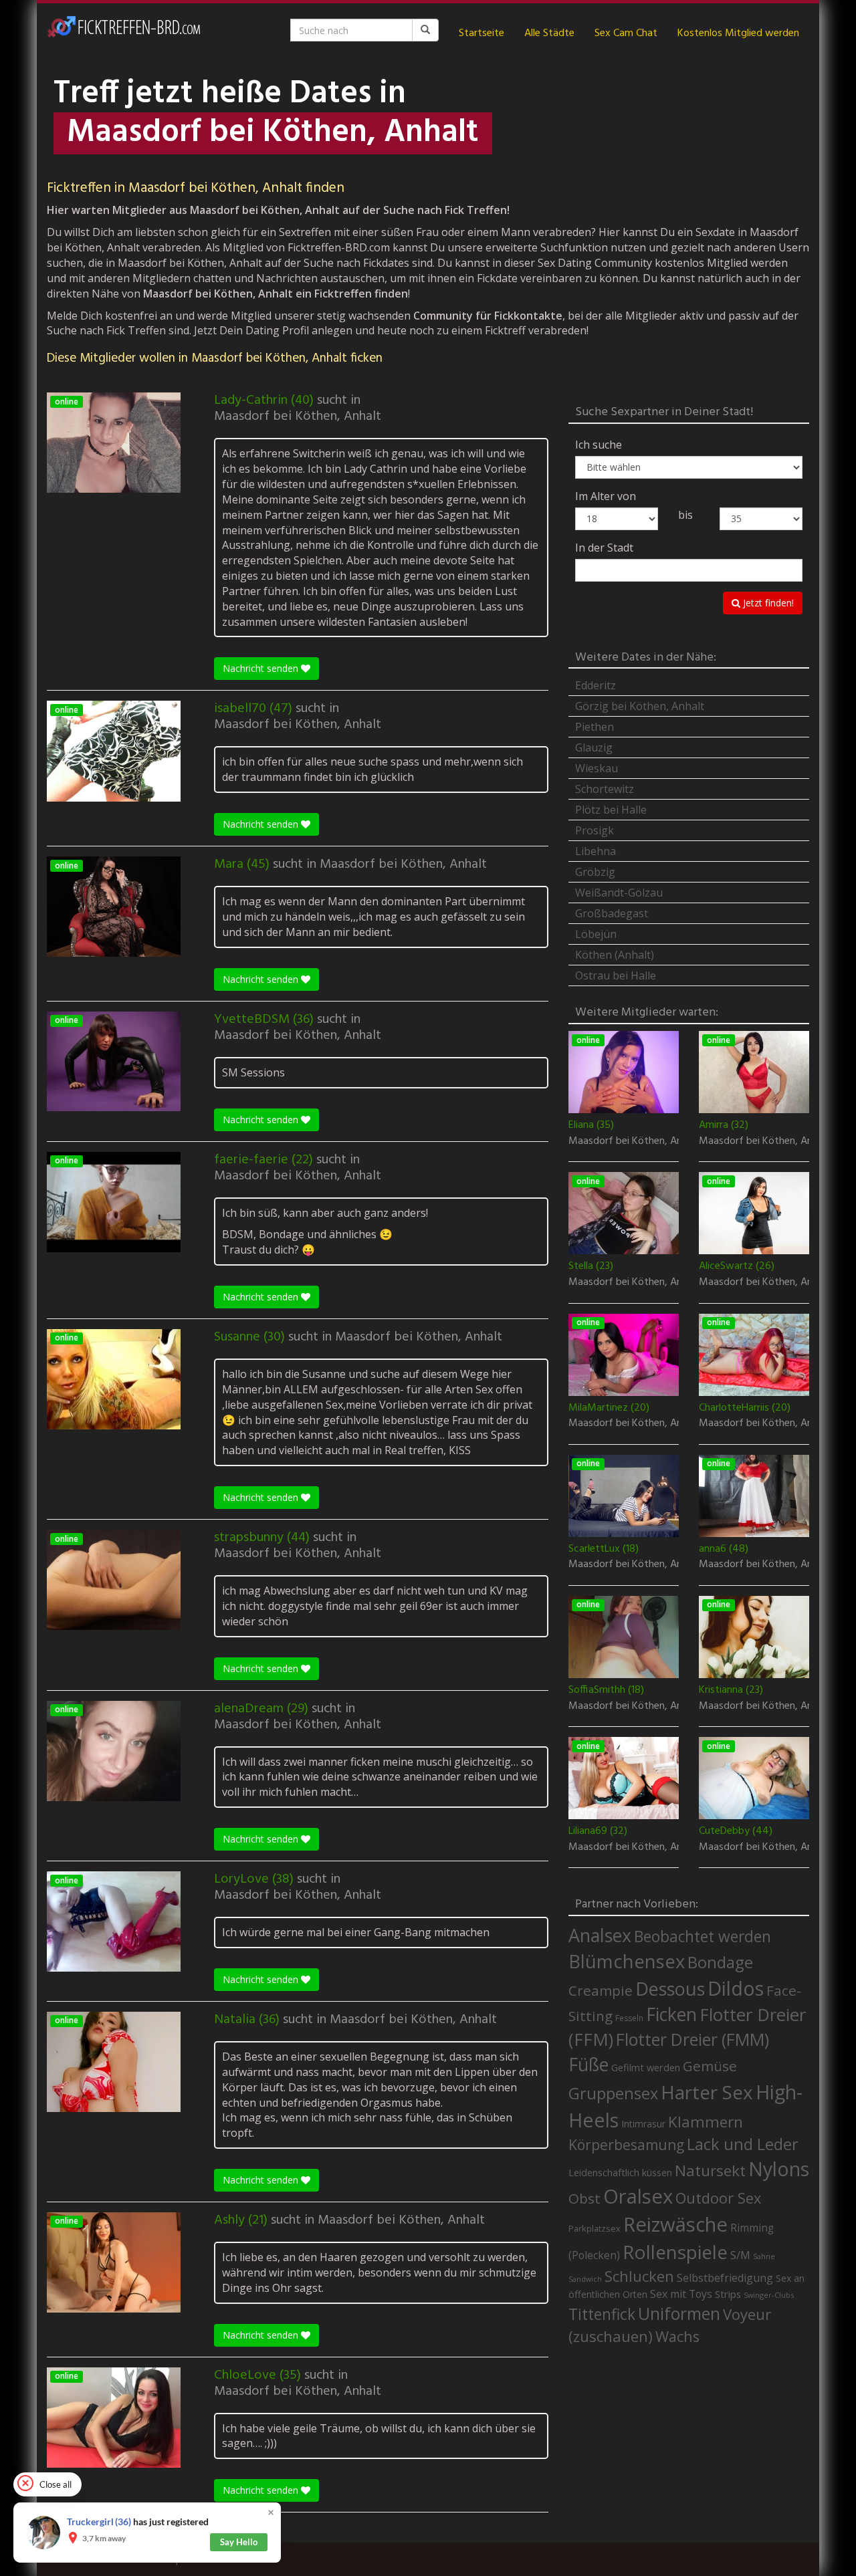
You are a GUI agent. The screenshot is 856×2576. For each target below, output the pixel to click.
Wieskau (597, 768)
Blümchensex (627, 1961)
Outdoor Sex (718, 2198)
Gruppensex (613, 2093)
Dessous (670, 1989)
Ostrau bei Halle (616, 975)
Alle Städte (549, 33)
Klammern (706, 2122)
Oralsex (638, 2196)
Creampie (601, 1990)
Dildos (736, 1988)
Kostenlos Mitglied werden (738, 33)
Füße (588, 2065)
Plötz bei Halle (611, 810)
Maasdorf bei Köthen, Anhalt (298, 417)
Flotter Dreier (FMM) (692, 2039)
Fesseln (629, 2018)
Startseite (481, 33)
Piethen (595, 727)
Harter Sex (707, 2092)
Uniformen (679, 2313)
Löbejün (596, 934)
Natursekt (710, 2171)
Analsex (600, 1935)
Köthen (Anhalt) (615, 955)
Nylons (779, 2169)
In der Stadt (604, 548)
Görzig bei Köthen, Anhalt (640, 706)
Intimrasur (643, 2124)
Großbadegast (612, 913)
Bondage (720, 1962)
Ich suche (599, 445)
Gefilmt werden (646, 2067)
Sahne (764, 2256)
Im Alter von (606, 496)
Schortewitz (605, 789)
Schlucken (639, 2276)
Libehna (596, 851)
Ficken (671, 2014)
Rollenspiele (675, 2252)
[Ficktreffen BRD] (124, 33)
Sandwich (585, 2279)
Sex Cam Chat (626, 33)
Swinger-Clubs (769, 2295)
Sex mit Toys (681, 2294)
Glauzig (594, 747)
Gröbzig (595, 872)
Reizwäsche (675, 2224)
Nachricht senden (262, 668)
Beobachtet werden (703, 1937)
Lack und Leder (743, 2144)
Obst (584, 2198)
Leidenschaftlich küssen (620, 2172)
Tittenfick (602, 2314)
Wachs (677, 2336)
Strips (728, 2294)
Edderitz (596, 685)
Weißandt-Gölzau (619, 893)
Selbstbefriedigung (725, 2278)
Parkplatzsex (595, 2228)
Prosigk (595, 830)
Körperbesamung (626, 2145)
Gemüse (710, 2066)
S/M (740, 2255)
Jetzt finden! (767, 603)
